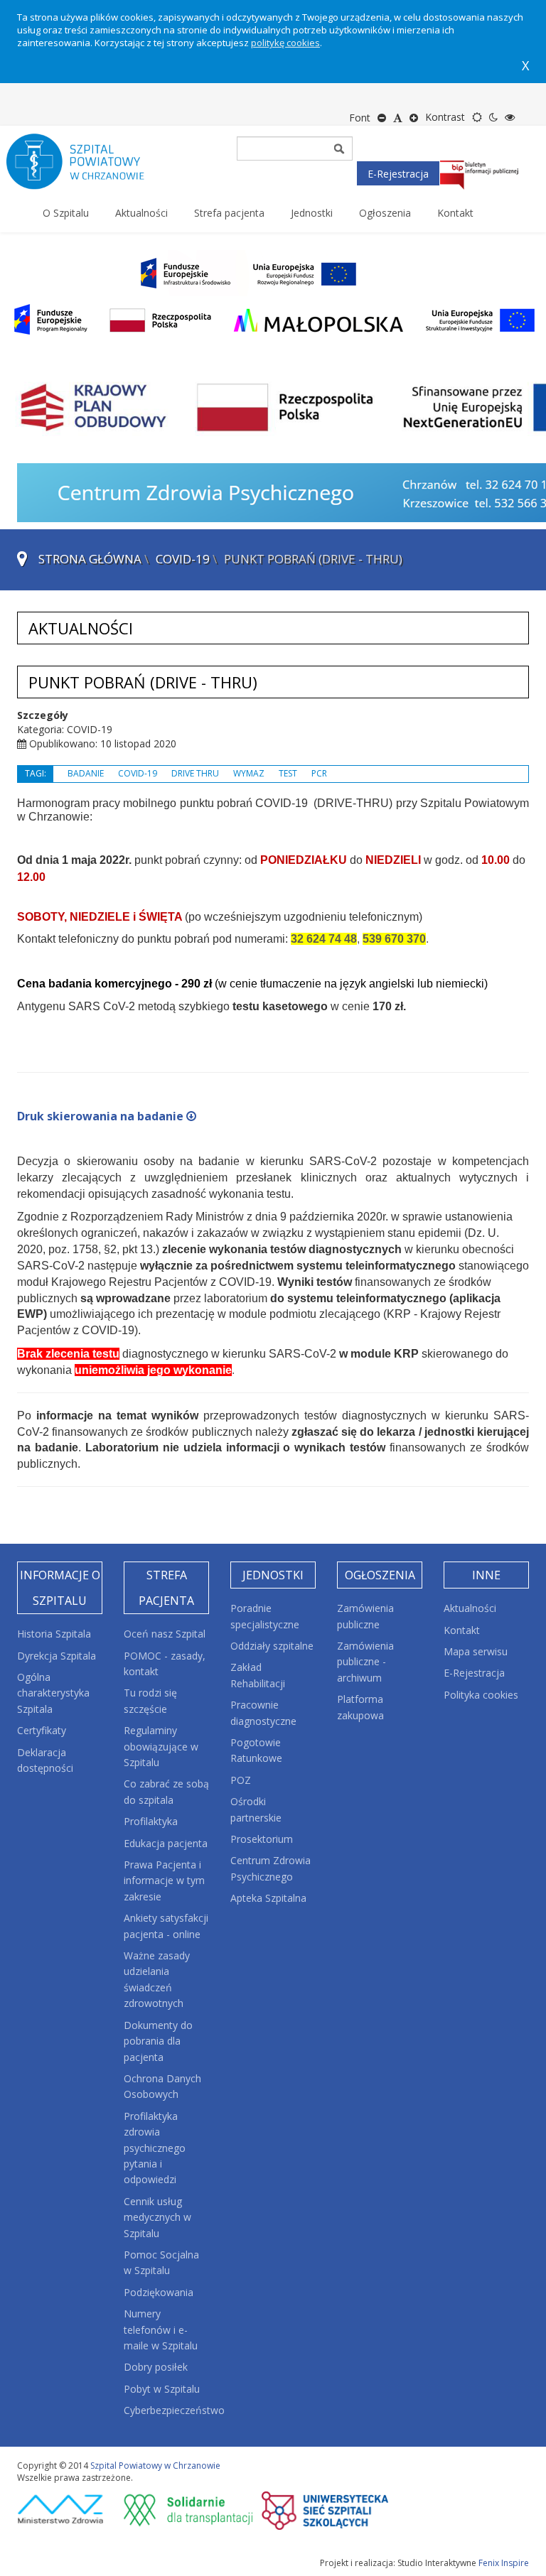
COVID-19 (183, 559)
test (288, 773)
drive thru (195, 773)
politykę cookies (285, 43)
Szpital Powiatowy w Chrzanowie (155, 2466)
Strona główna (90, 559)
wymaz (249, 773)
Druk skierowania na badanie (100, 1116)
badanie (86, 773)
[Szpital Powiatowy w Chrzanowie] (88, 161)
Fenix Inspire (504, 2563)
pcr (319, 773)
